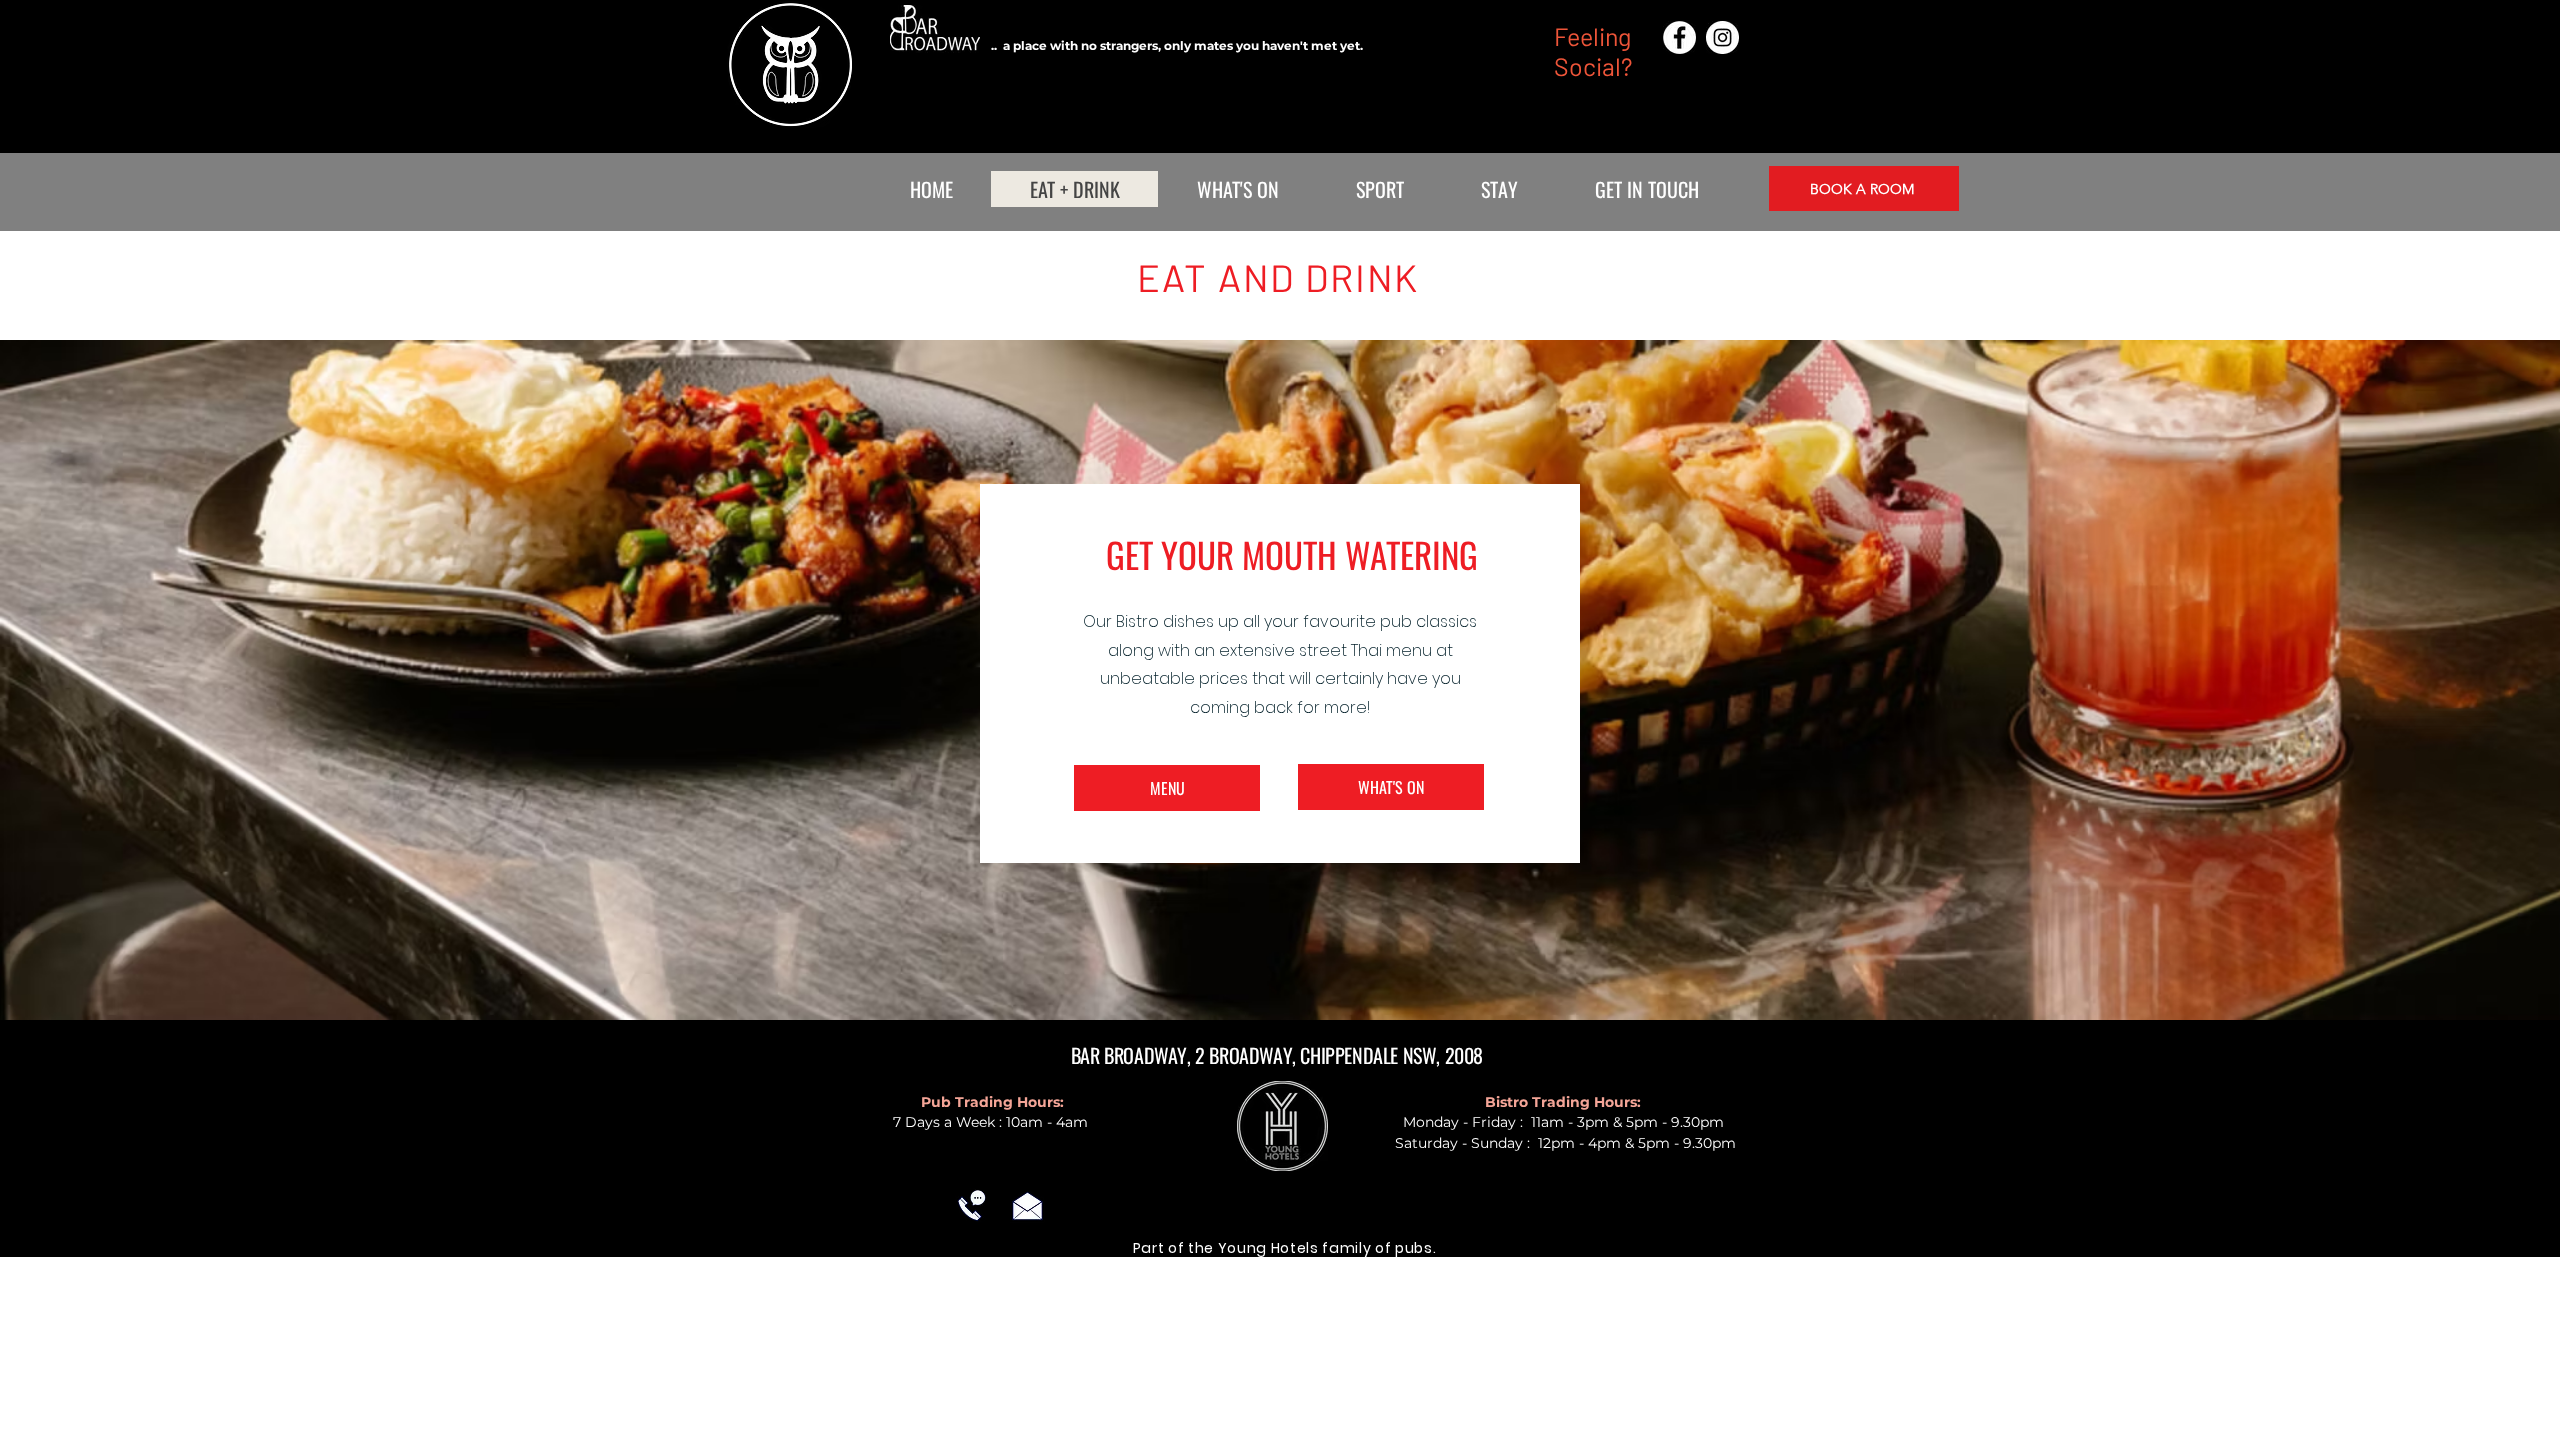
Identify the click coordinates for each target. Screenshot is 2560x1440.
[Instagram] (1722, 37)
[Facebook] (1679, 37)
